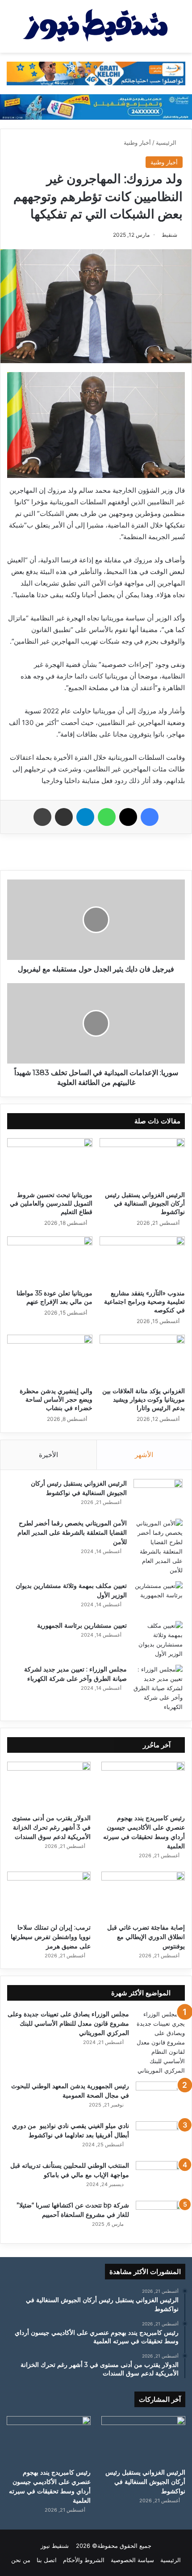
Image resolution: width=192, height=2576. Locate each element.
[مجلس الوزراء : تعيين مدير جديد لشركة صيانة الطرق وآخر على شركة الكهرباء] (158, 1688)
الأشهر (144, 1455)
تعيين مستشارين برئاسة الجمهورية (82, 1625)
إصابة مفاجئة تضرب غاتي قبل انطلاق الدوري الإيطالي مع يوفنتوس (146, 1937)
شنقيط (169, 235)
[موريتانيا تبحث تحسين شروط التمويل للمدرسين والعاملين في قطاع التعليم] (50, 1162)
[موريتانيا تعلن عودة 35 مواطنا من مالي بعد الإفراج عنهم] (50, 1261)
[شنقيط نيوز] (96, 26)
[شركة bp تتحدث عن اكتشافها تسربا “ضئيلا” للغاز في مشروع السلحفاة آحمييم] (160, 2218)
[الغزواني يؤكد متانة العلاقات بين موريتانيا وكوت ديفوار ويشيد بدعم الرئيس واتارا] (142, 1359)
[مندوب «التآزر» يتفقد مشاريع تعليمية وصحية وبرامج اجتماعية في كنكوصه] (142, 1261)
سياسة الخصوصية (132, 2560)
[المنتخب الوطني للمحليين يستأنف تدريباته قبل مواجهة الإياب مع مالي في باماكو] (160, 2178)
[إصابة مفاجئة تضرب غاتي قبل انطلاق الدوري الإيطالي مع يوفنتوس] (143, 1895)
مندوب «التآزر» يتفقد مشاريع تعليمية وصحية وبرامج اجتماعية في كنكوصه (144, 1302)
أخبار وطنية (137, 142)
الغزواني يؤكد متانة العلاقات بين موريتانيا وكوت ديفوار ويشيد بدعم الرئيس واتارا (144, 1399)
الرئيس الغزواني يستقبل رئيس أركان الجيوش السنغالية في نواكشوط (145, 1203)
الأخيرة (48, 1455)
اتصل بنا (47, 2560)
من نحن (21, 2560)
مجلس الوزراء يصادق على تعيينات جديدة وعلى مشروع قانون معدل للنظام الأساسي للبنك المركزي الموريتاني (68, 2023)
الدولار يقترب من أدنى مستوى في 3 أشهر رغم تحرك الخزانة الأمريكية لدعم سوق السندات (51, 1827)
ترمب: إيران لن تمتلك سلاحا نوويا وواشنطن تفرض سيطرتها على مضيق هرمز (51, 1937)
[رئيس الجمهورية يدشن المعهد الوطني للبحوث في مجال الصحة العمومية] (160, 2098)
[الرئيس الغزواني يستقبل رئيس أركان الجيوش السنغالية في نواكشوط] (142, 1162)
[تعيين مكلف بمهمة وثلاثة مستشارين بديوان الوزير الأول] (158, 1598)
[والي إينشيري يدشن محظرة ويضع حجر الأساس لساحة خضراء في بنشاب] (50, 1359)
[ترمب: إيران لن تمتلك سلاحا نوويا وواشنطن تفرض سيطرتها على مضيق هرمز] (49, 1895)
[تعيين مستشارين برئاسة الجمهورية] (158, 1640)
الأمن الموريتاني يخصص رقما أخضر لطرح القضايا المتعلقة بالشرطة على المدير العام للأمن (72, 1533)
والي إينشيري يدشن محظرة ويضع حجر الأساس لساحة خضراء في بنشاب (56, 1399)
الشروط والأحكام (84, 2560)
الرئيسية (167, 142)
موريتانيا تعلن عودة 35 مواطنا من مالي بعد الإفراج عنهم (54, 1297)
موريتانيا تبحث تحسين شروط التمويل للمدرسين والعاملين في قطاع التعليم (51, 1203)
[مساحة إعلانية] (96, 106)
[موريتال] (96, 73)
